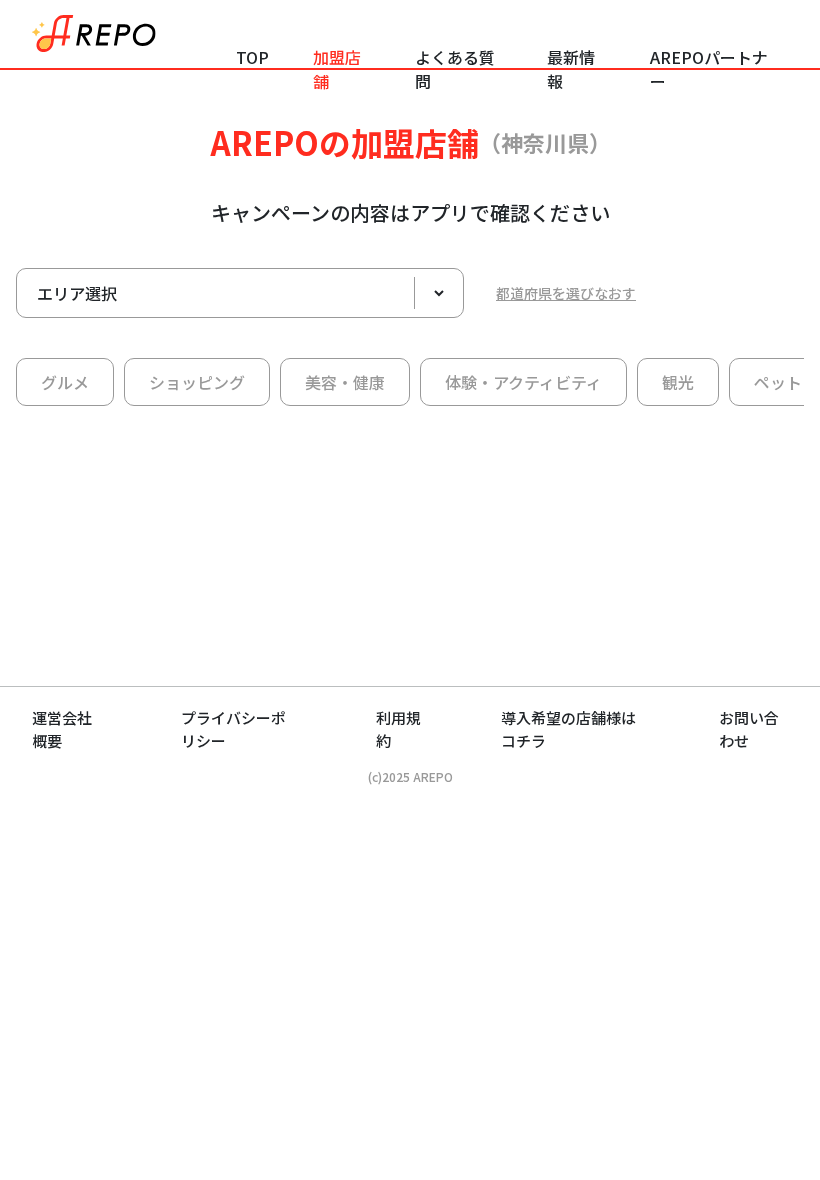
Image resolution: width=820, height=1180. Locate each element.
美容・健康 (345, 382)
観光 (678, 382)
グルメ (65, 382)
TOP (252, 57)
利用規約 (398, 729)
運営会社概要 (62, 729)
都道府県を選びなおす (566, 293)
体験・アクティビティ (523, 382)
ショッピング (197, 382)
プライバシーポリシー (233, 729)
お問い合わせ (749, 729)
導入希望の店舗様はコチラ (568, 729)
